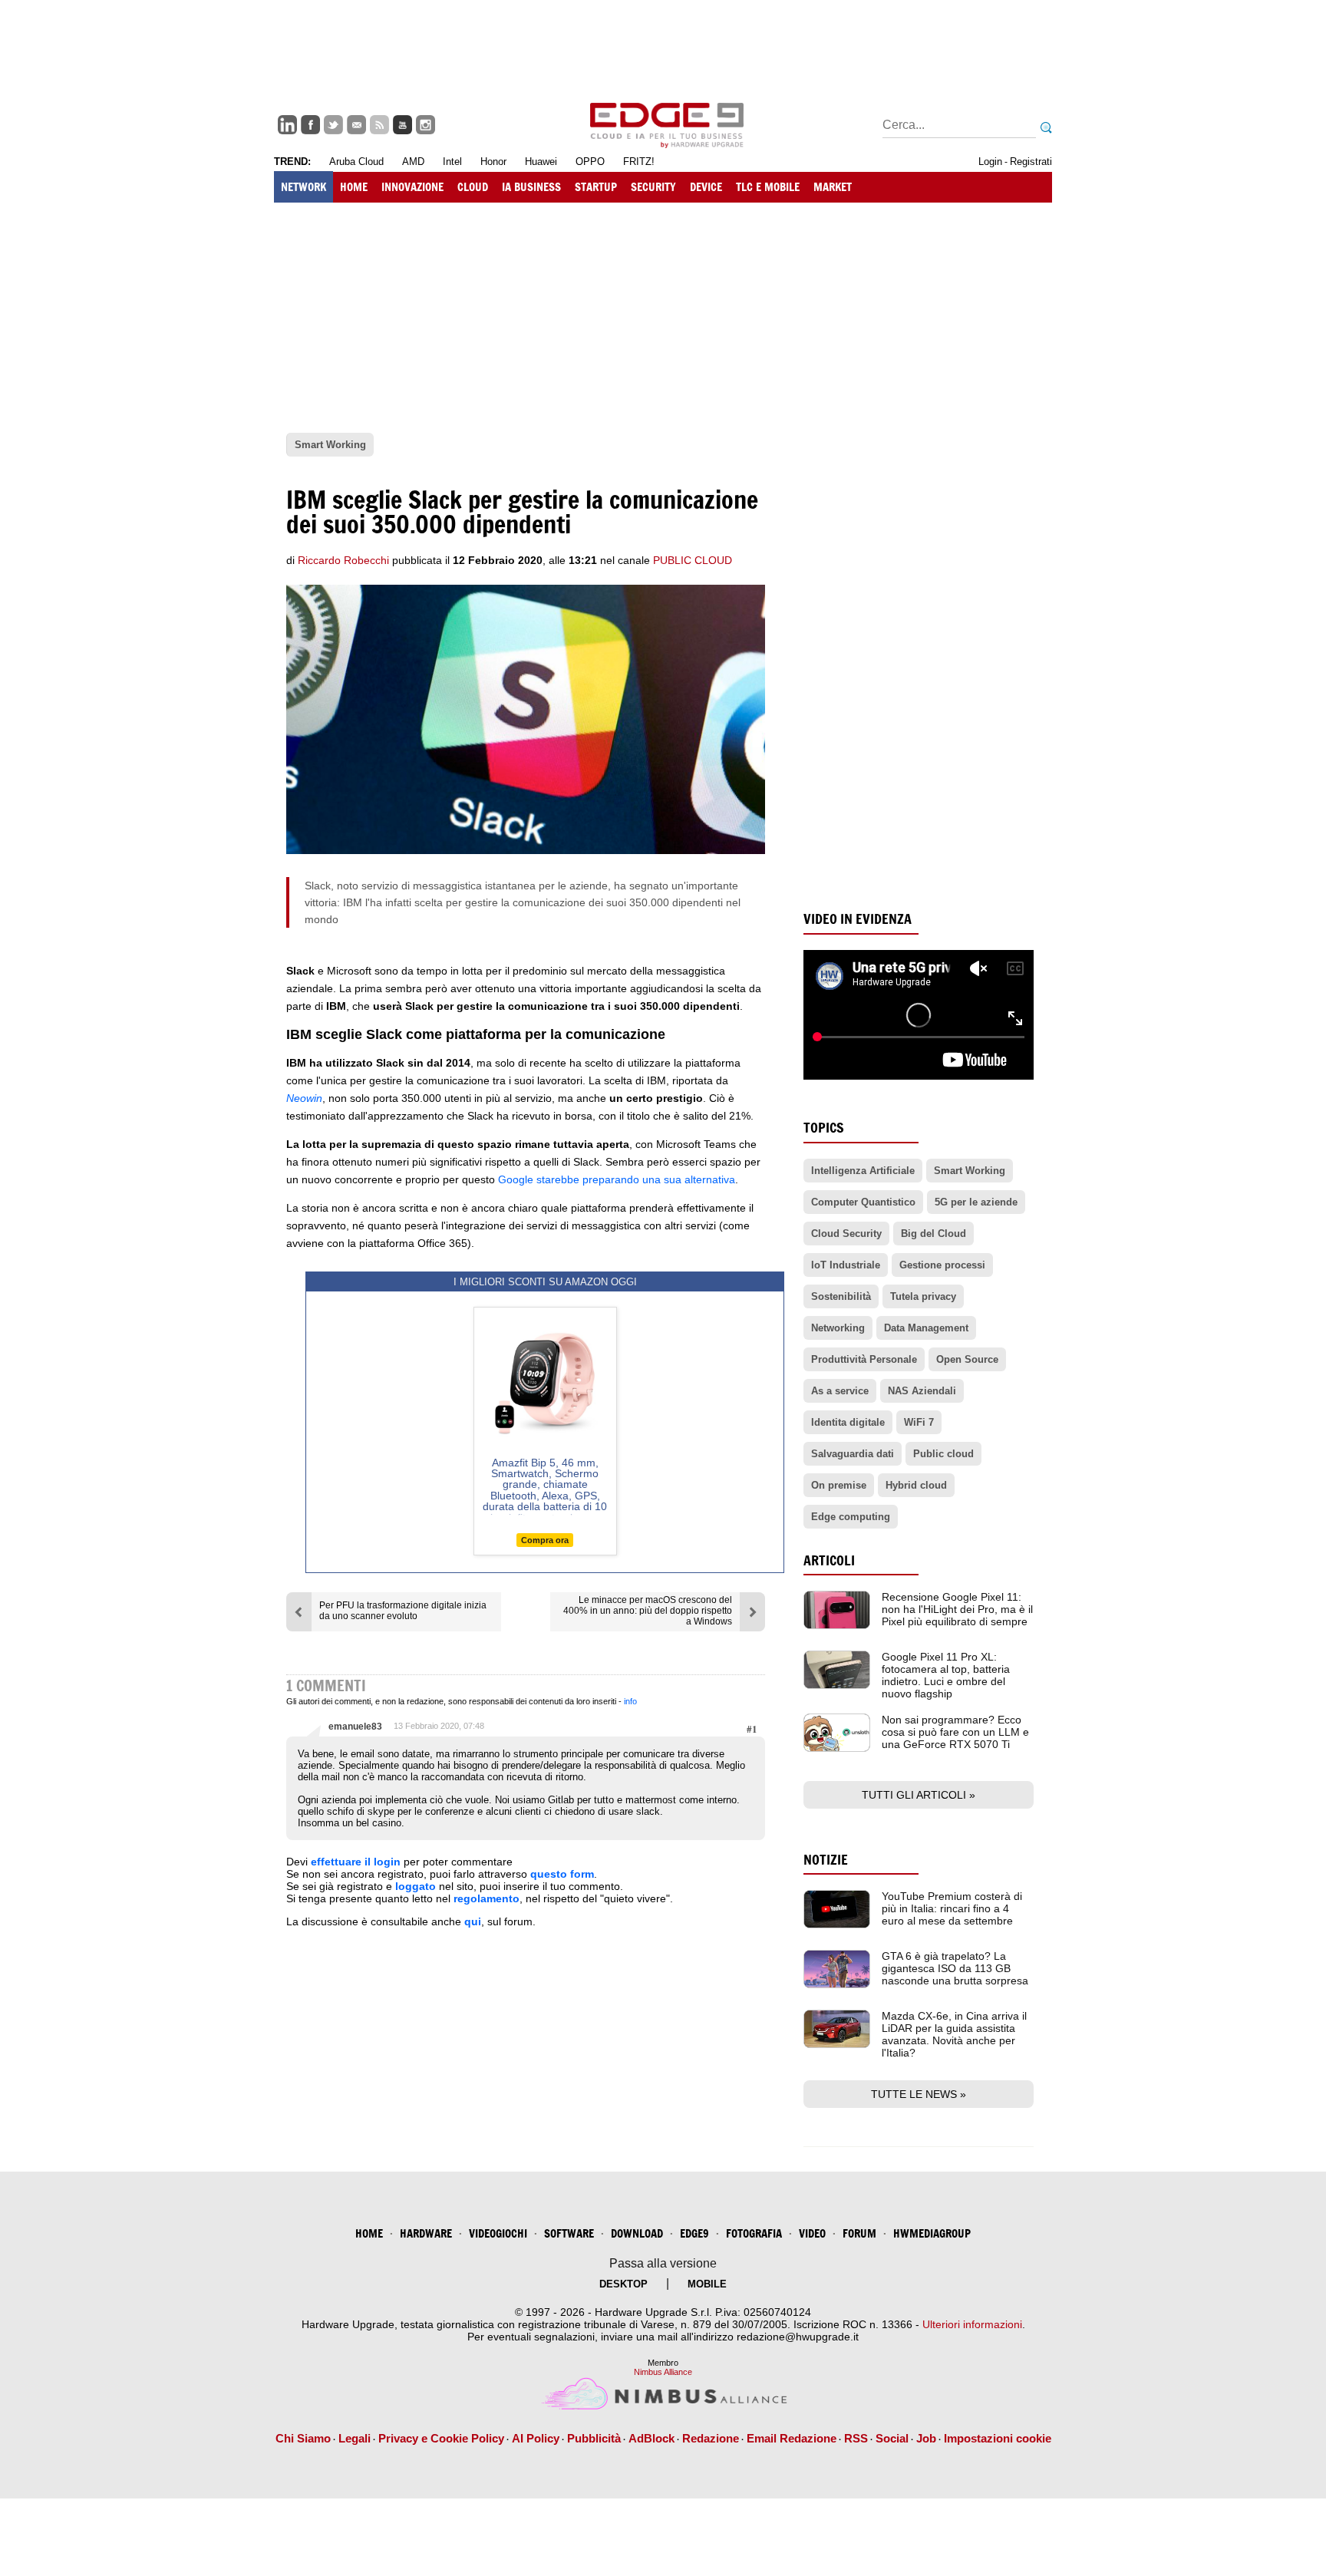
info (630, 1701)
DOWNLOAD (637, 2233)
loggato (416, 1886)
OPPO (590, 162)
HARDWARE (426, 2233)
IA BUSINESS (531, 187)
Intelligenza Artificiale (863, 1171)
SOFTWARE (569, 2233)
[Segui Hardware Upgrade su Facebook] (310, 125)
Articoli (829, 1560)
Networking (838, 1328)
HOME (354, 187)
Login (990, 162)
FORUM (859, 2233)
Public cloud (943, 1454)
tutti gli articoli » (919, 1795)
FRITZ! (639, 162)
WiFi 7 (919, 1422)
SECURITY (653, 187)
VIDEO (812, 2233)
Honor (493, 162)
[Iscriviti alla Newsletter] (356, 125)
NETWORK (303, 187)
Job (926, 2438)
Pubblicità (594, 2438)
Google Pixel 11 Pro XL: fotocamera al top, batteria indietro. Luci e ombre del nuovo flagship (946, 1675)
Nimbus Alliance (663, 2372)
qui (473, 1921)
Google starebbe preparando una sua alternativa (617, 1179)
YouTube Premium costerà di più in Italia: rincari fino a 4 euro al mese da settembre (952, 1908)
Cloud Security (846, 1234)
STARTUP (596, 187)
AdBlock (651, 2438)
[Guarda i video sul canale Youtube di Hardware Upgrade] (402, 125)
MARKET (833, 187)
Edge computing (851, 1517)
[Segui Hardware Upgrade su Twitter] (333, 125)
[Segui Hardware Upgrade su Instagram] (426, 125)
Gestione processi (942, 1265)
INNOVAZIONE (412, 187)
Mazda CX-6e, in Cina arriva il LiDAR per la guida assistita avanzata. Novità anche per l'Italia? (954, 2034)
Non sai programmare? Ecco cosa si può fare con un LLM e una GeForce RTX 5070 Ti (955, 1732)
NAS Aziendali (922, 1391)
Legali (355, 2438)
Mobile (707, 2284)
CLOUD (473, 187)
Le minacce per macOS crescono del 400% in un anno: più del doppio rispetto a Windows (648, 1611)
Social (892, 2438)
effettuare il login (356, 1862)
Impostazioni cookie (998, 2438)
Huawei (541, 162)
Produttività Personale (864, 1359)
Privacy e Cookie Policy (441, 2438)
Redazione (711, 2438)
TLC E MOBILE (768, 187)
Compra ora (545, 1540)
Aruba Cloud (356, 162)
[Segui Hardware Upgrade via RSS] (379, 125)
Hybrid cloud (916, 1485)
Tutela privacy (923, 1296)
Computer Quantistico (863, 1202)
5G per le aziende (976, 1202)
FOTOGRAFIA (754, 2233)
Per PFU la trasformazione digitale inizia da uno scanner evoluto (403, 1611)
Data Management (926, 1328)
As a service (840, 1391)
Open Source (967, 1359)
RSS (856, 2438)
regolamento (487, 1898)
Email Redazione (792, 2438)
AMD (413, 162)
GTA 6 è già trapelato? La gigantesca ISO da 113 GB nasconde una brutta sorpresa (955, 1968)
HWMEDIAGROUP (932, 2233)
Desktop (623, 2284)
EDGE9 (694, 2233)
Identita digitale (848, 1422)
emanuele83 (355, 1727)
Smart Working (970, 1171)
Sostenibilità (841, 1296)
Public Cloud (693, 560)
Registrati (1031, 162)
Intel (452, 162)
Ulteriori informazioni (972, 2324)
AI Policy (536, 2438)
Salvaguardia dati (853, 1454)
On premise (839, 1485)
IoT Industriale (846, 1265)
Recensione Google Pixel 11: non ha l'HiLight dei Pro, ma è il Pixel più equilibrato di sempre (957, 1609)
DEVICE (706, 187)
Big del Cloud (933, 1234)
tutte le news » (919, 2094)
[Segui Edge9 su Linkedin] (287, 125)
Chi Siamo (303, 2438)
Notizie (826, 1860)
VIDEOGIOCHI (498, 2233)
